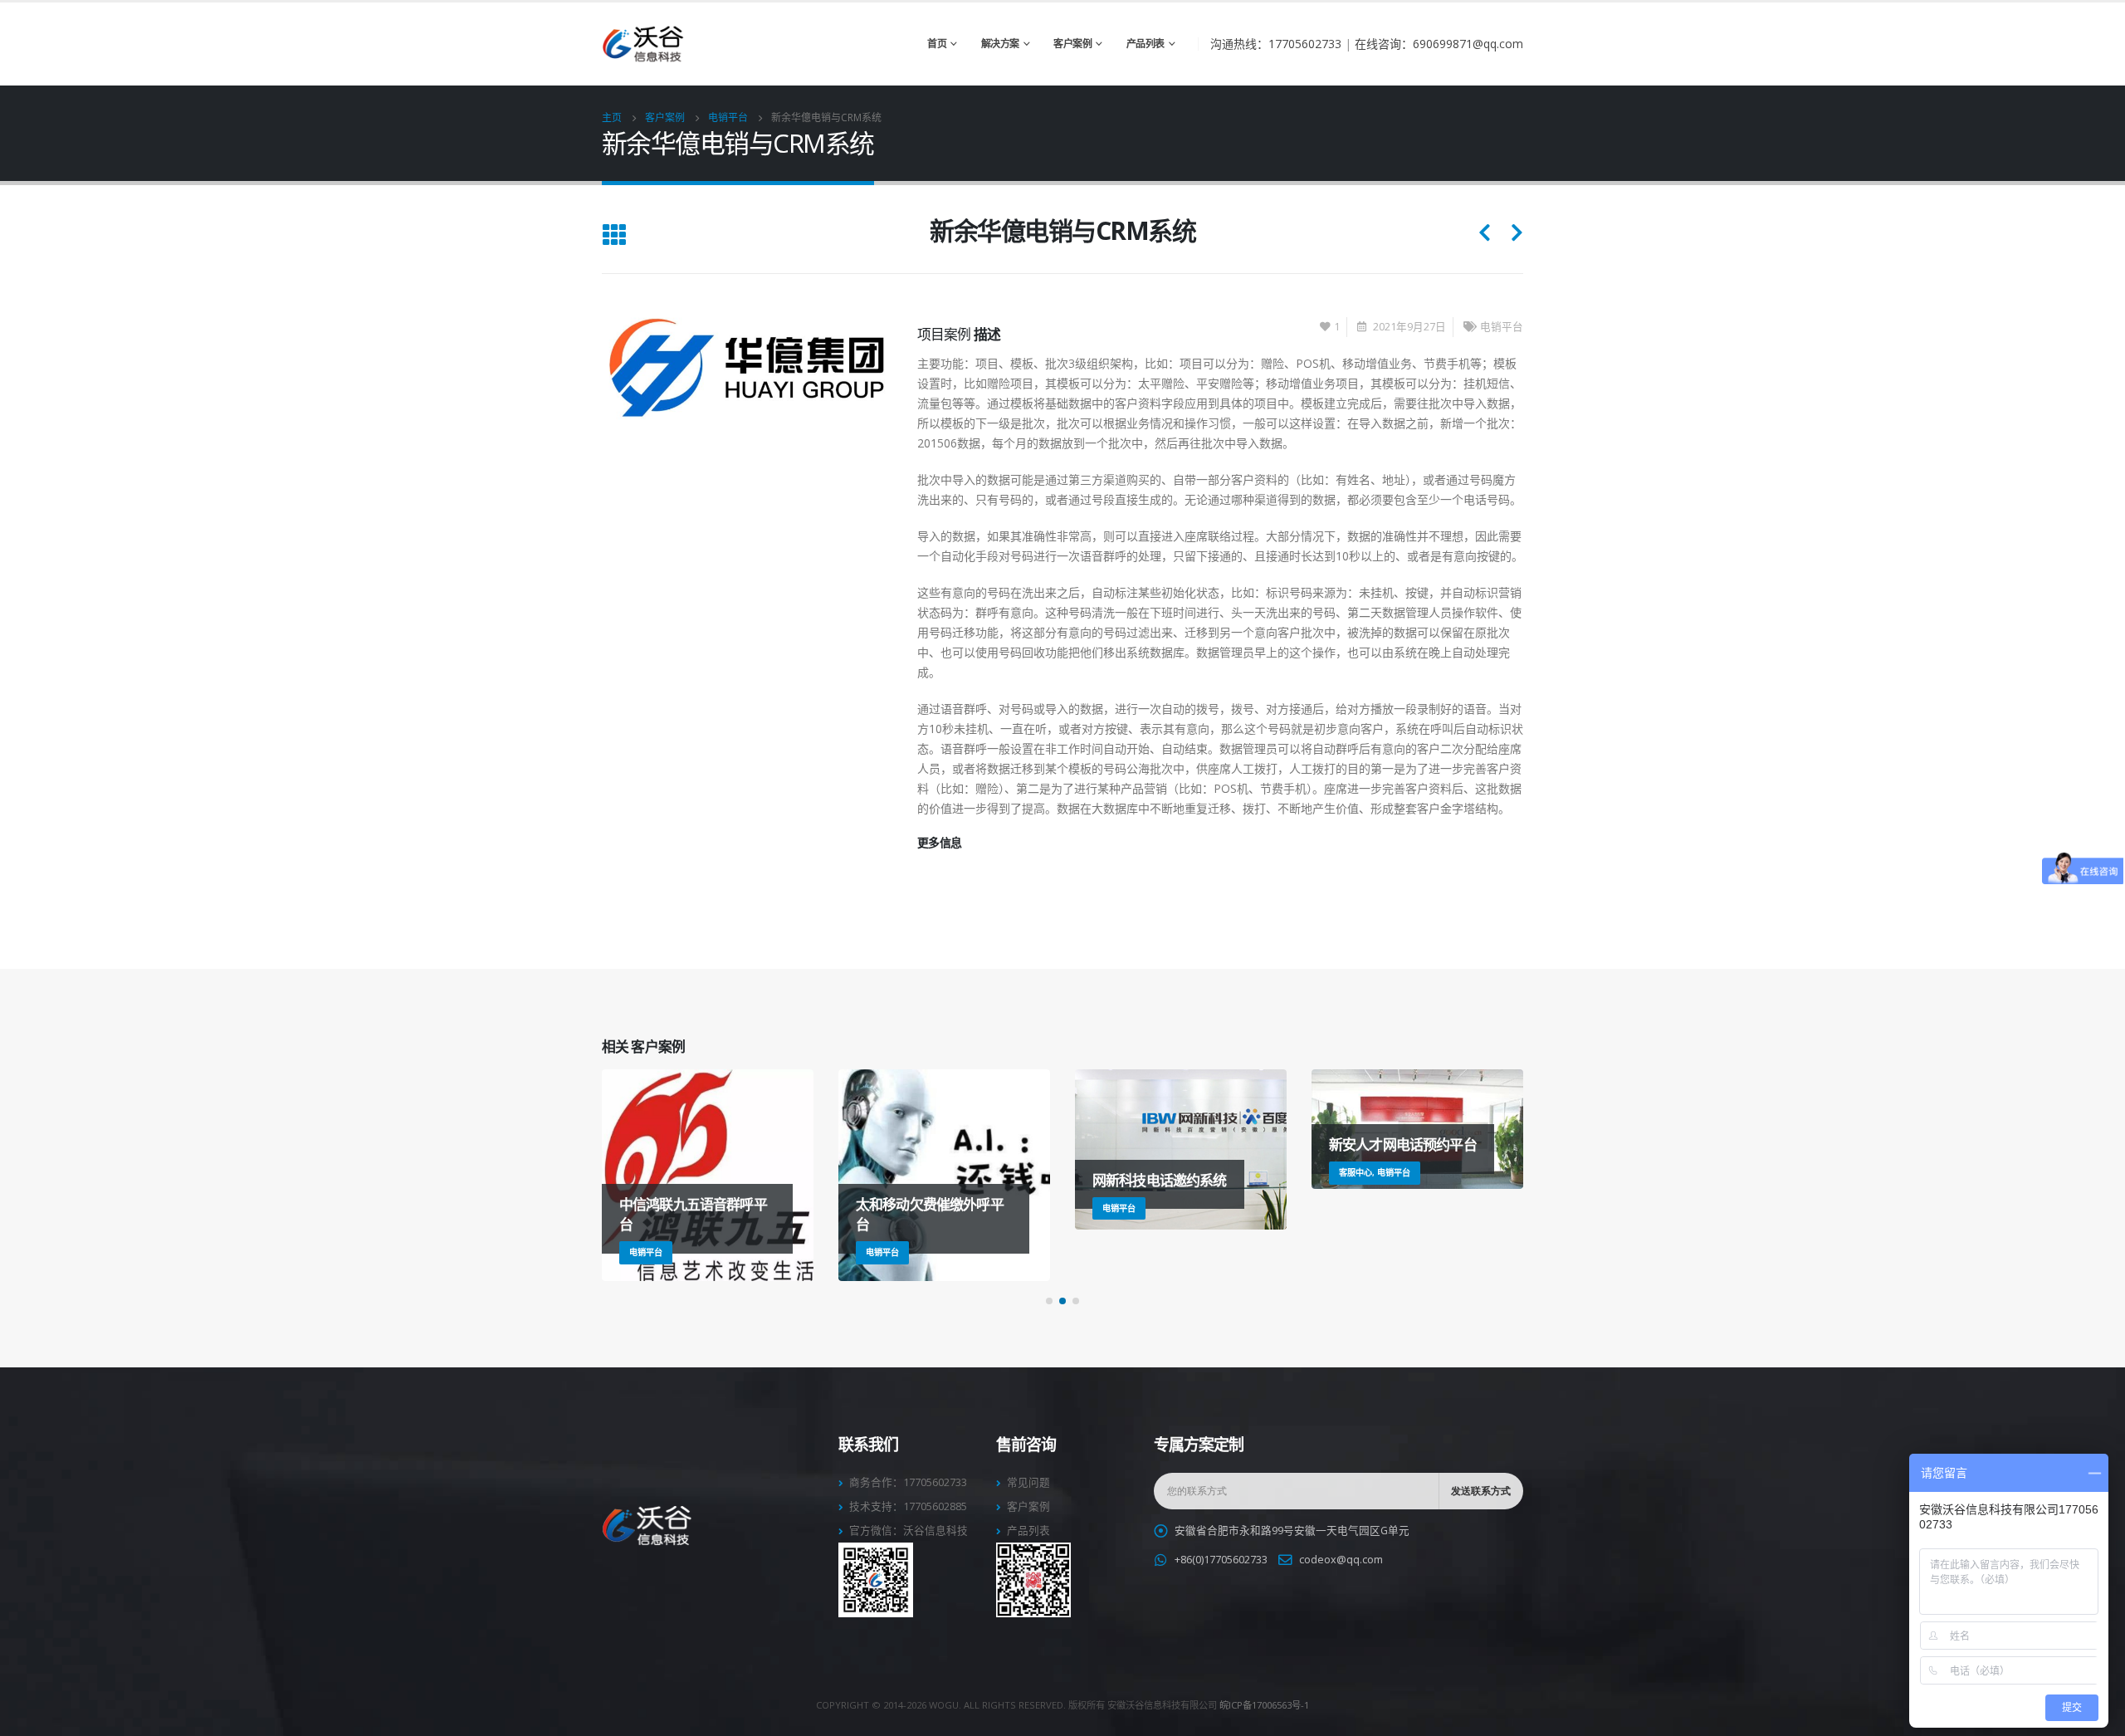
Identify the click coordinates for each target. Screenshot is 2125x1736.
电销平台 (1502, 327)
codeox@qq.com (1341, 1560)
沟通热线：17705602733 (1276, 44)
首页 (937, 44)
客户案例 (1072, 44)
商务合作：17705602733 (908, 1482)
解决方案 (1000, 44)
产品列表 (1146, 44)
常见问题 (1028, 1482)
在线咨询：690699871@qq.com (1439, 44)
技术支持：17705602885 (908, 1506)
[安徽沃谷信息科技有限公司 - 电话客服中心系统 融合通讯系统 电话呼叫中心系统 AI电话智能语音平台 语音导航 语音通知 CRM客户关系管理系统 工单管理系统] (643, 44)
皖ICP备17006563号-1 (1264, 1705)
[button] (1049, 1301)
